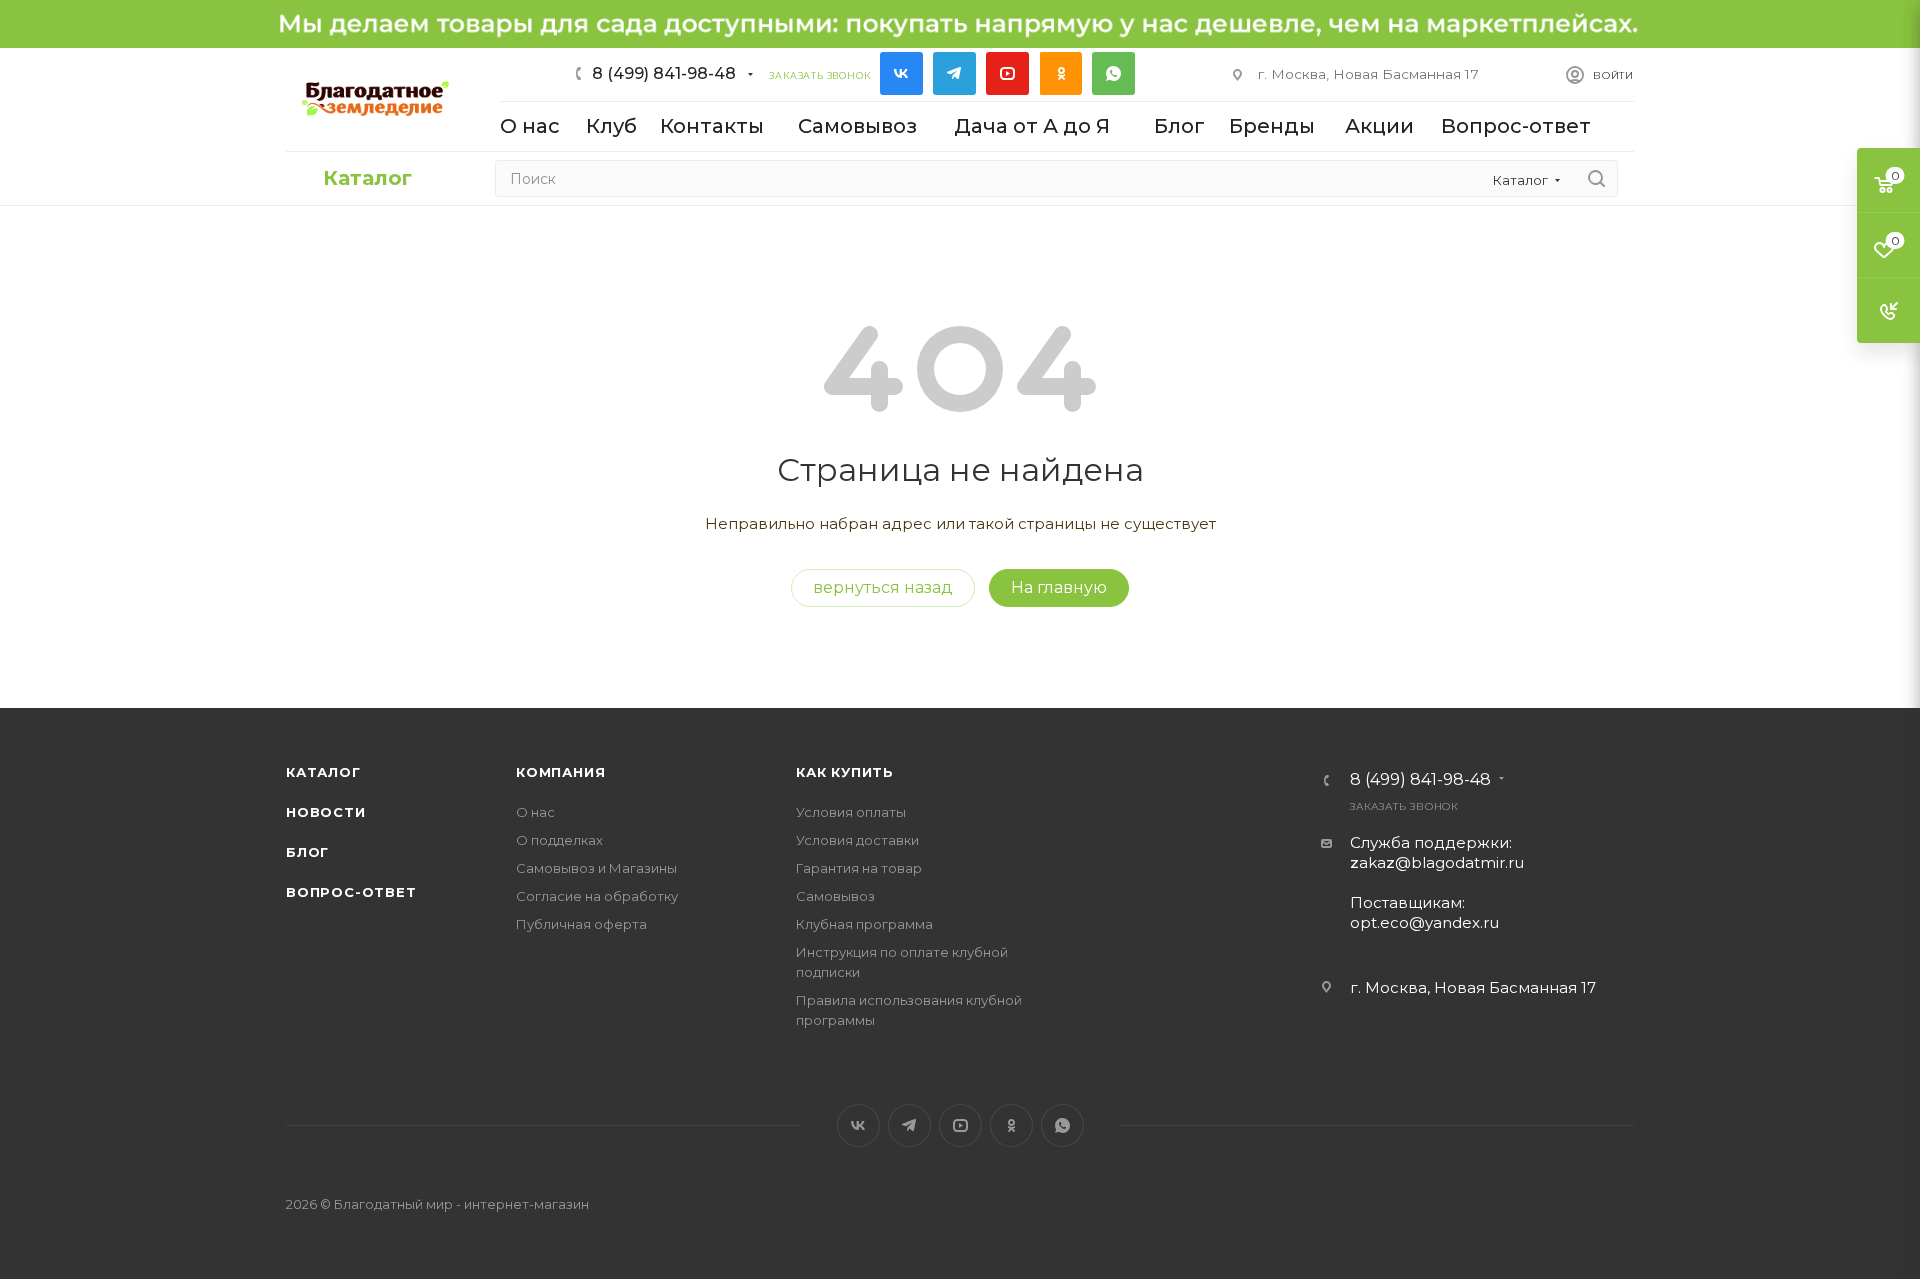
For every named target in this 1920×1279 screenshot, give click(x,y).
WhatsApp (1113, 73)
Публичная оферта (581, 924)
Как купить (845, 772)
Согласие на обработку (597, 896)
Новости (326, 812)
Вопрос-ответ (351, 892)
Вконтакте (901, 73)
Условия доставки (857, 840)
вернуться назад (883, 587)
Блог (307, 852)
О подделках (559, 840)
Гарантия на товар (859, 868)
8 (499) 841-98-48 (664, 73)
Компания (560, 772)
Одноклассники (1060, 73)
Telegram (954, 73)
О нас (535, 812)
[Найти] (1596, 178)
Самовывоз (835, 896)
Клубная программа (864, 924)
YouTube (1007, 73)
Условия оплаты (851, 812)
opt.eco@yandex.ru (1424, 922)
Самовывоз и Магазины (596, 868)
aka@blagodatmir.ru (1437, 862)
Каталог (323, 772)
